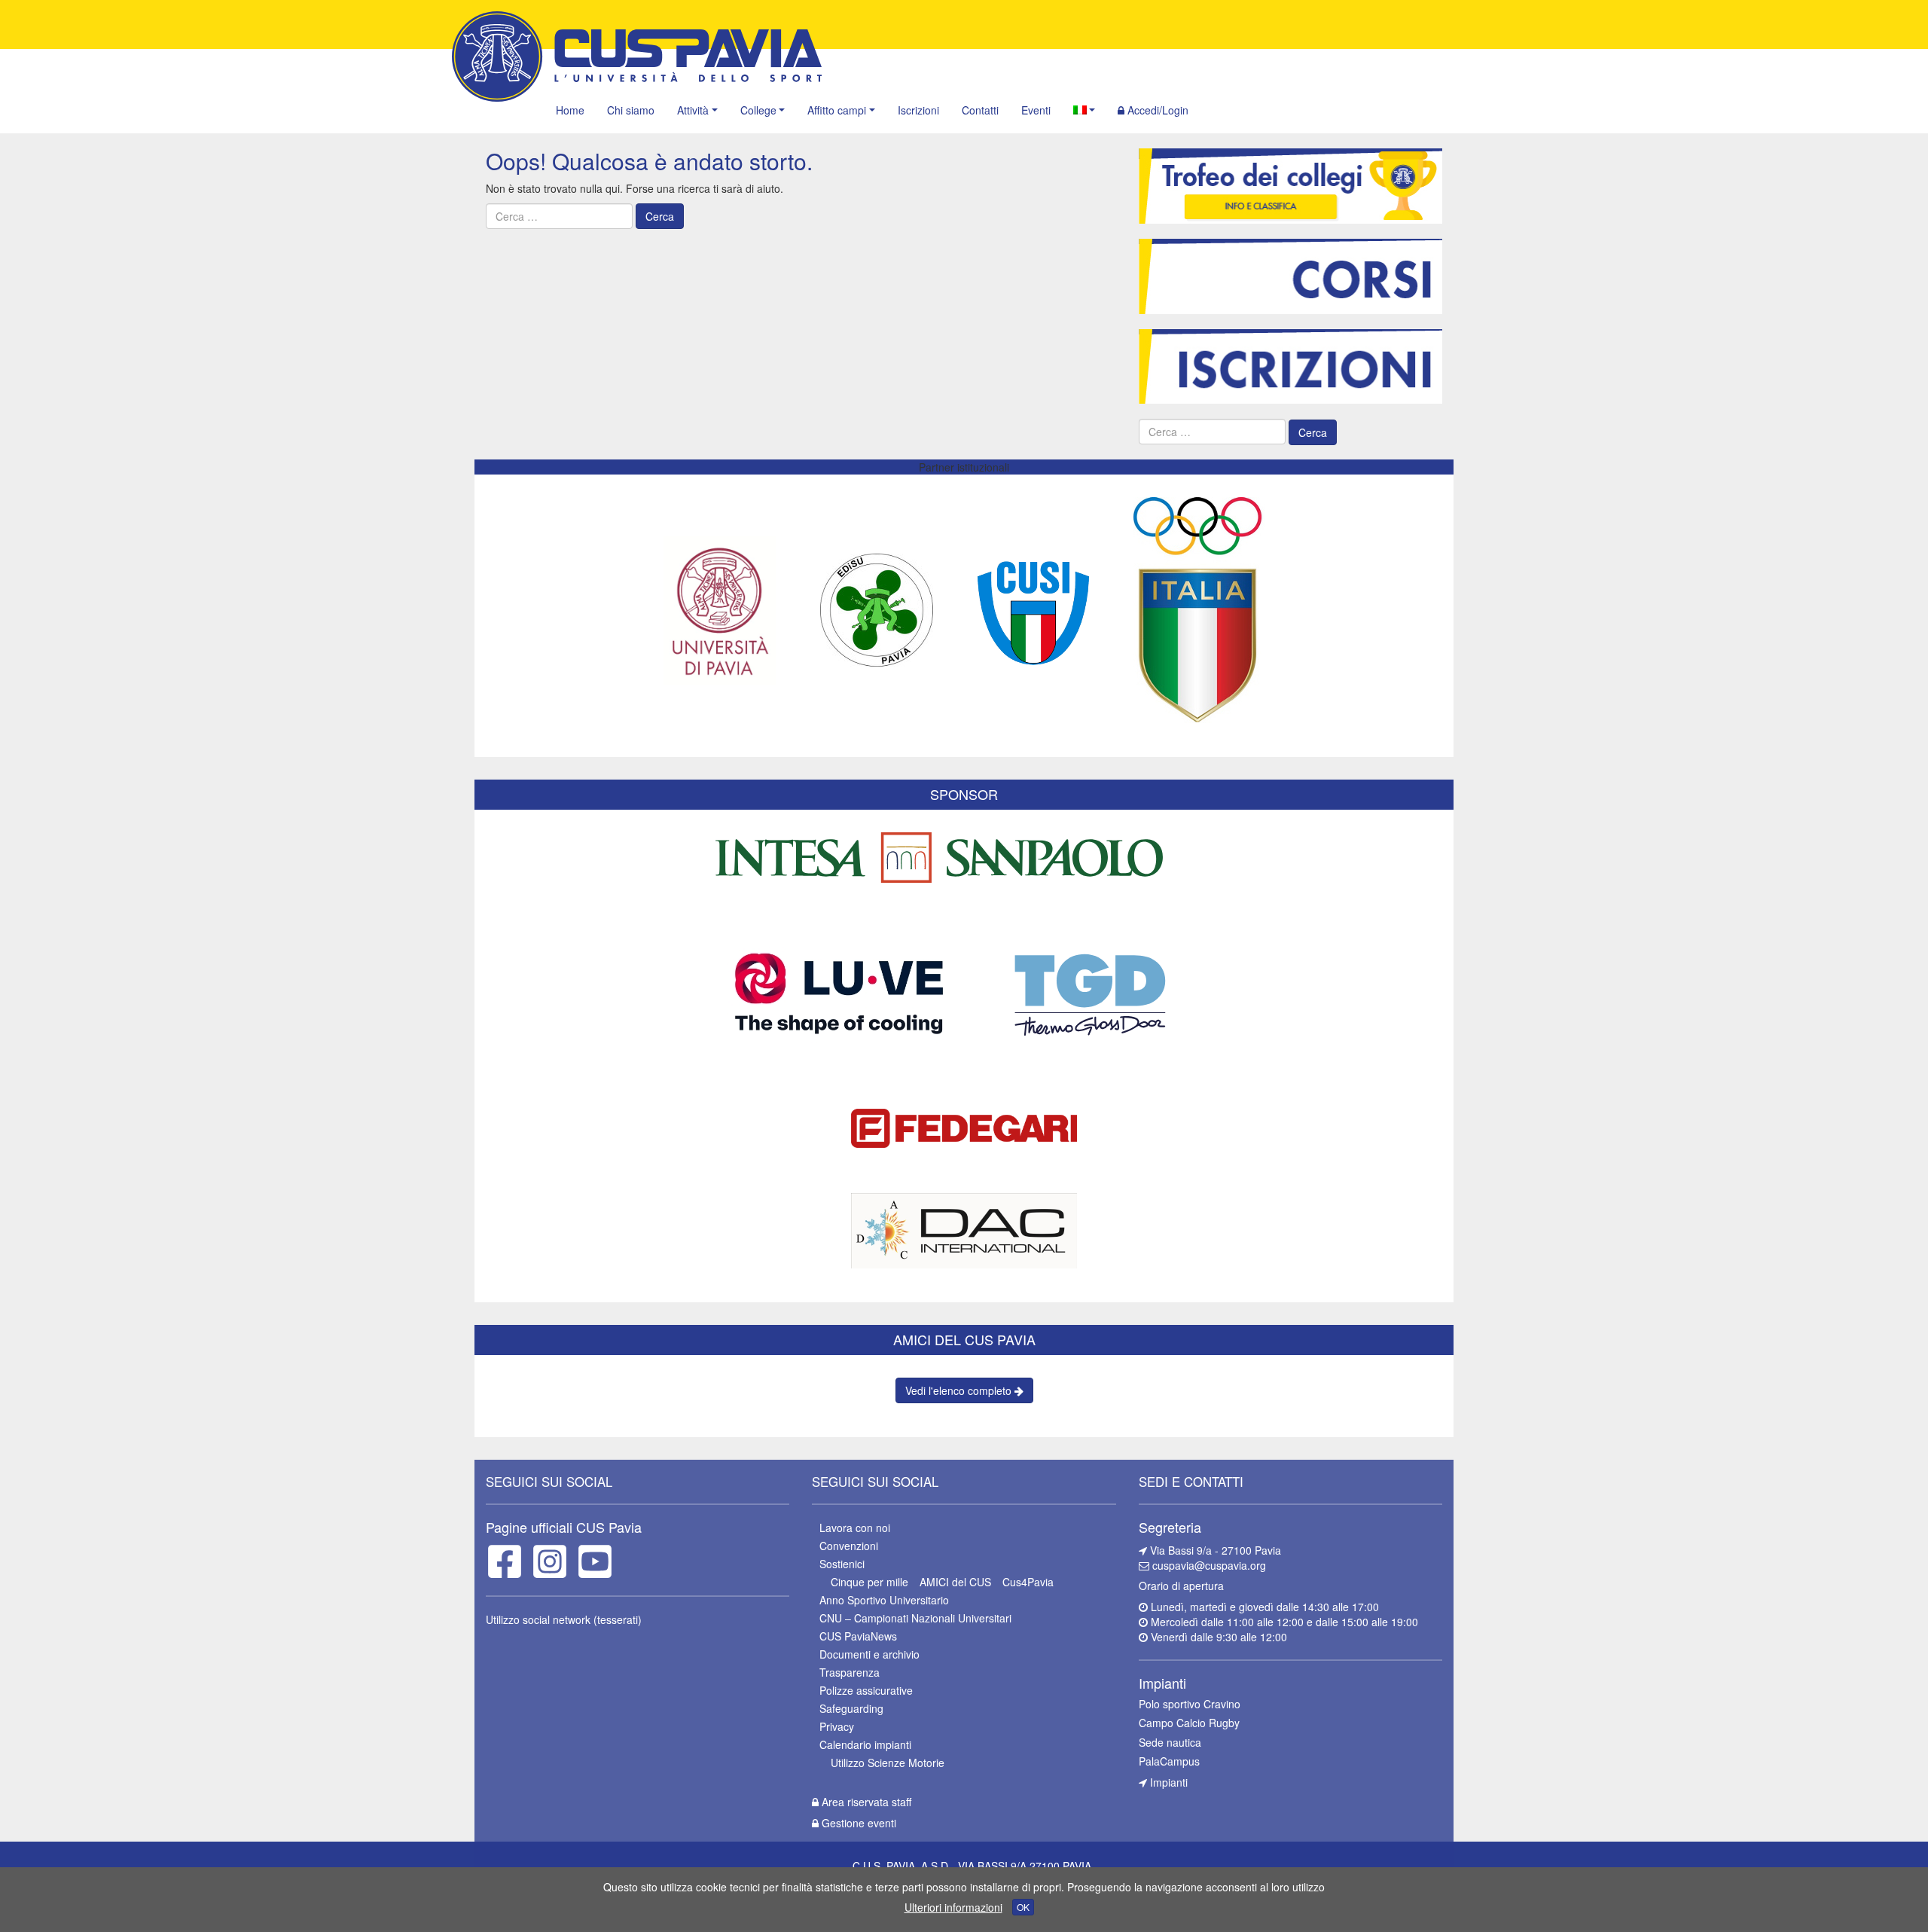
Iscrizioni (918, 110)
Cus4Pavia (1028, 1582)
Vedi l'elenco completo (960, 1390)
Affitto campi (837, 110)
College (758, 110)
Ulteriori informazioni (953, 1907)
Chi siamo (631, 110)
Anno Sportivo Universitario (884, 1600)
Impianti (1167, 1782)
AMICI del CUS (955, 1582)
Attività (693, 110)
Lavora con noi (855, 1528)
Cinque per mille (869, 1582)
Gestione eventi (857, 1823)
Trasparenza (850, 1672)
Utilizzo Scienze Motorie (888, 1763)
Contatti (980, 110)
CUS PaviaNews (858, 1636)
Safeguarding (851, 1708)
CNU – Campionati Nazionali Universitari (915, 1618)
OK (1023, 1907)
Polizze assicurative (866, 1690)
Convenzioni (849, 1546)
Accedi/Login (1156, 110)
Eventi (1036, 110)
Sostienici (842, 1564)
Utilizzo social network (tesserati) (564, 1619)
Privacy (837, 1726)
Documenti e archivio (869, 1654)
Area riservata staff (865, 1802)
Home (570, 110)
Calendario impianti (865, 1744)
